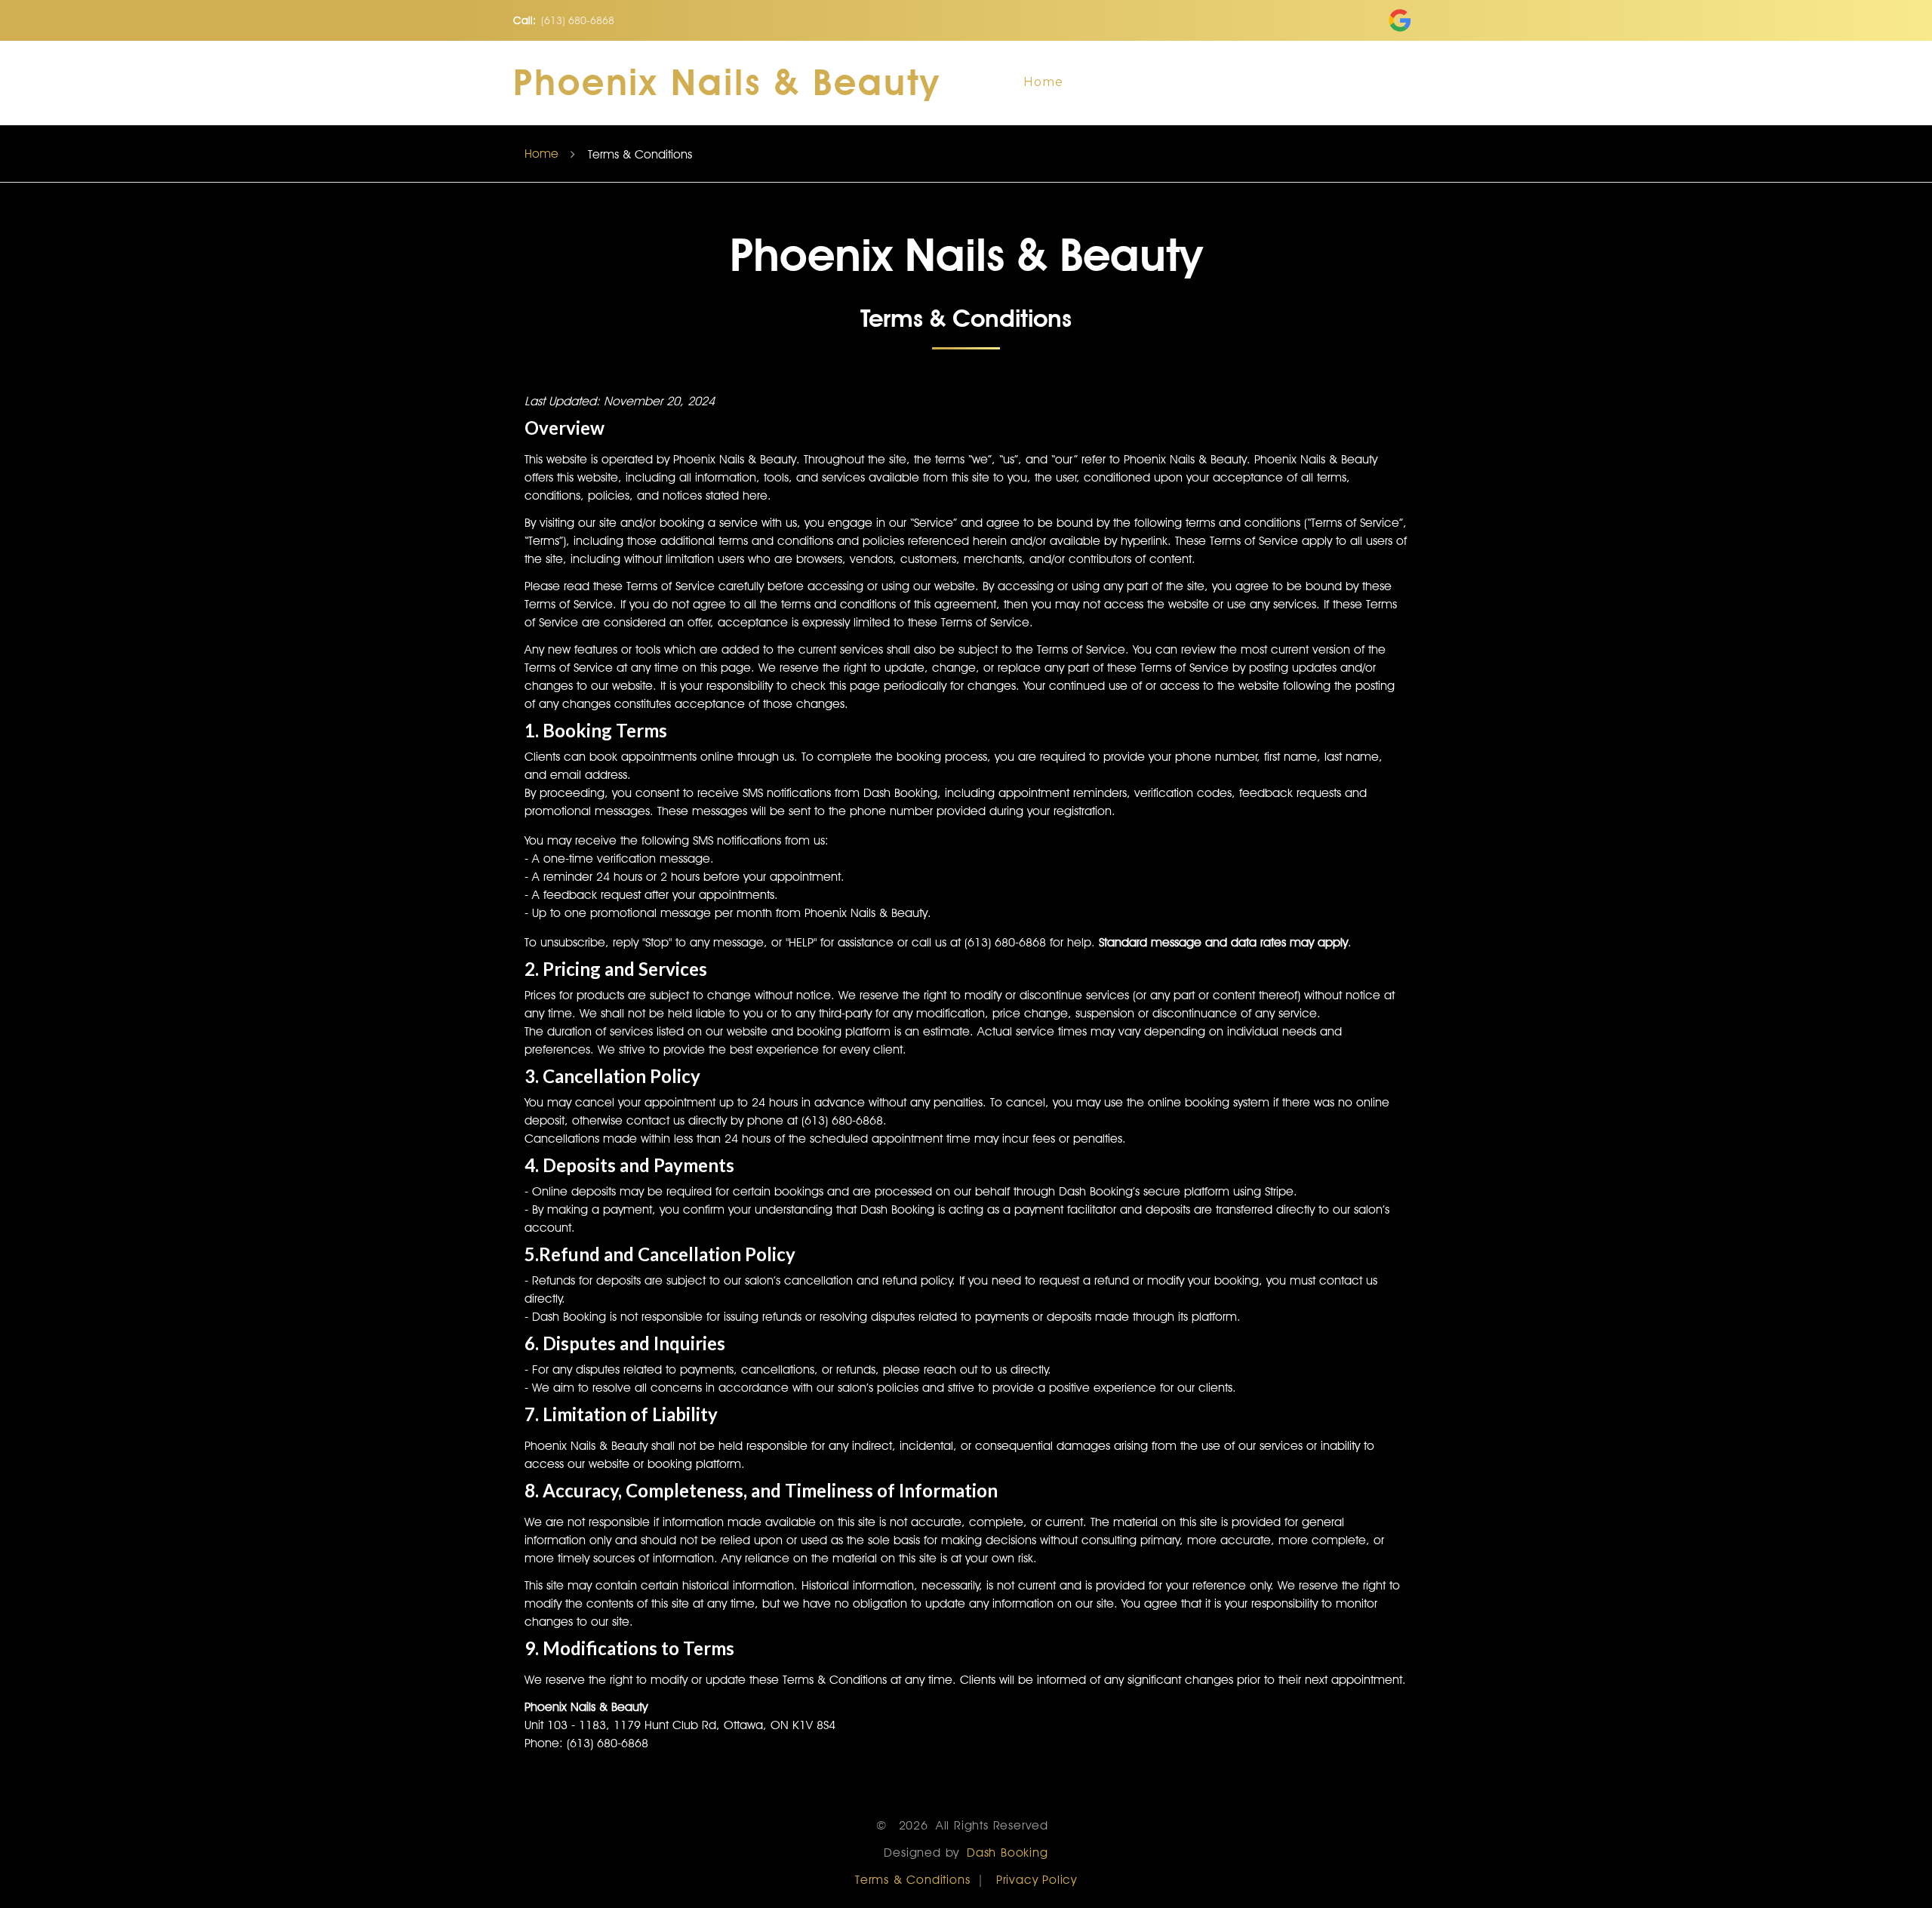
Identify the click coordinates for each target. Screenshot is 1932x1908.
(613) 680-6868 (578, 20)
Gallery (1298, 82)
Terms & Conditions (912, 1880)
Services (1209, 82)
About (1123, 82)
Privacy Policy (1037, 1880)
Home (1043, 82)
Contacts (1390, 82)
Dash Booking (1008, 1853)
